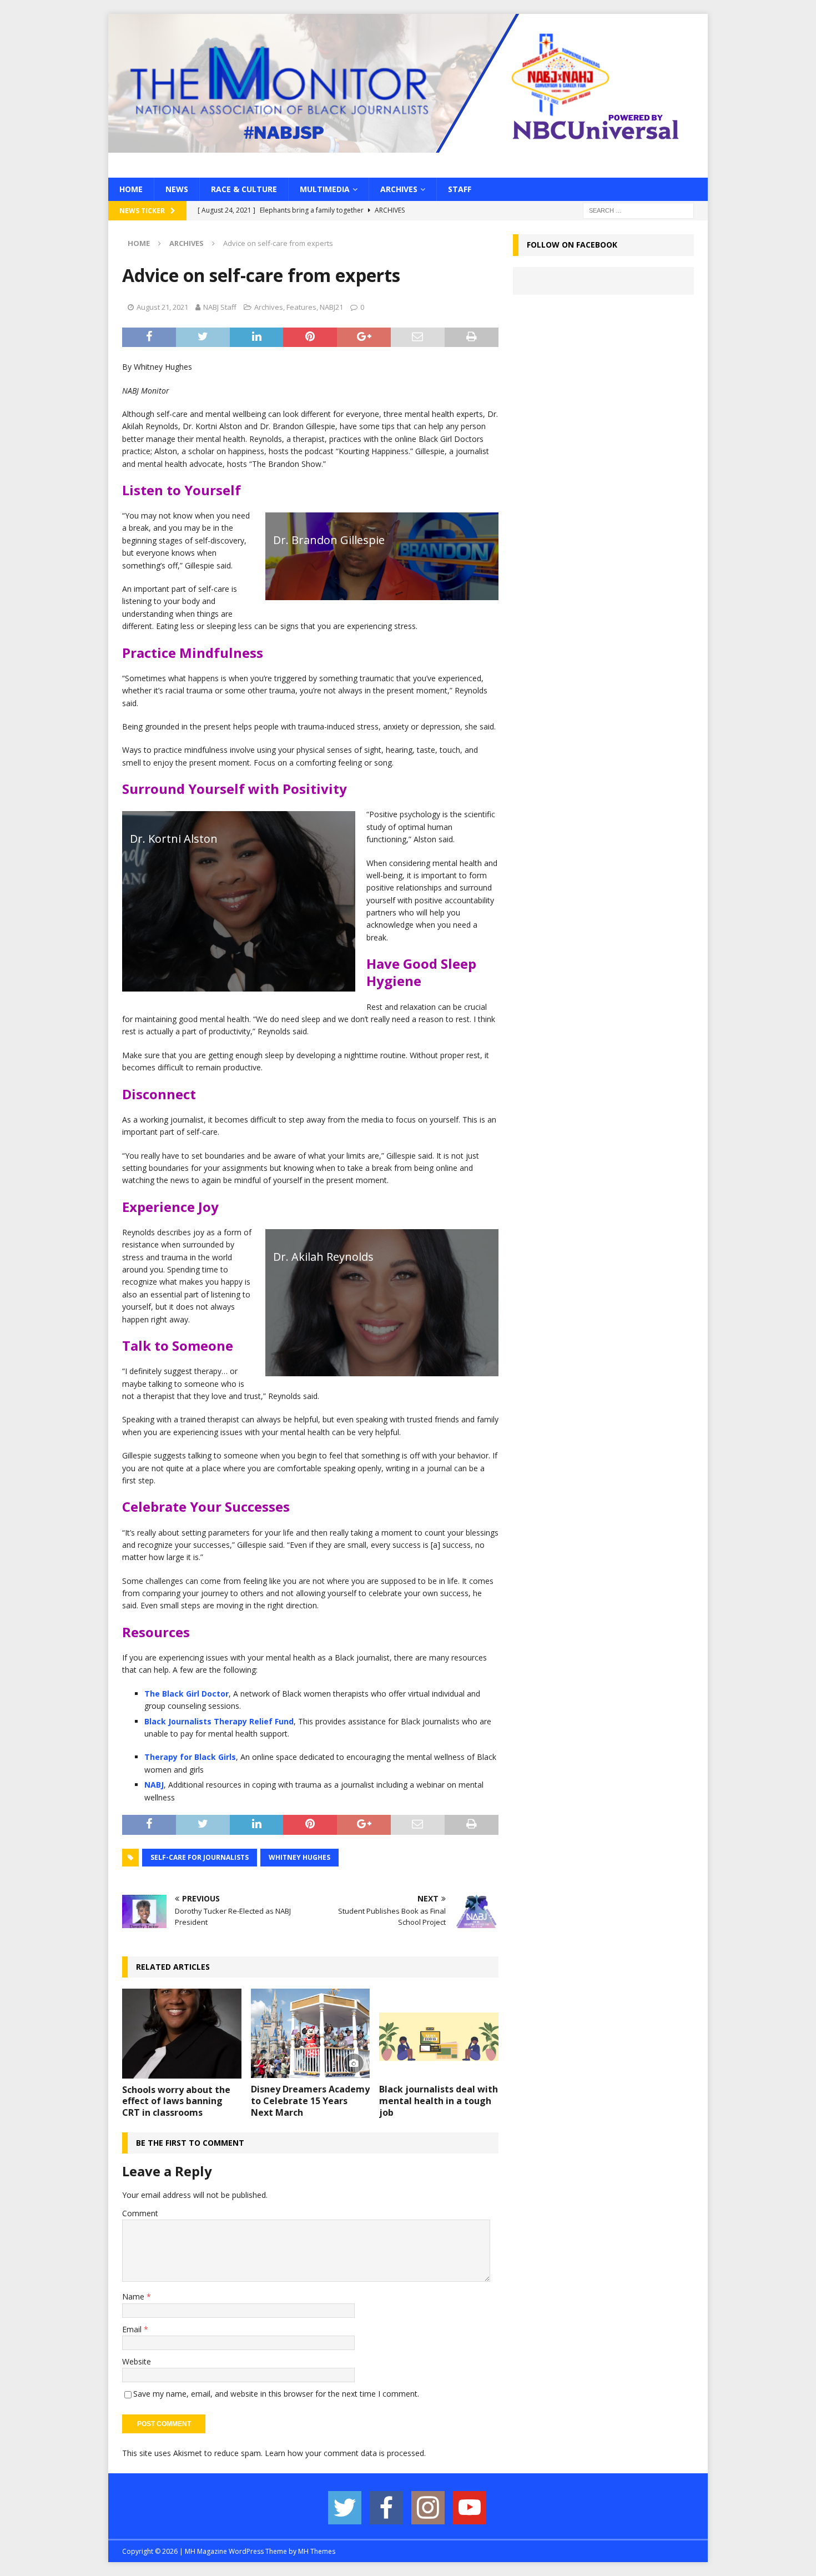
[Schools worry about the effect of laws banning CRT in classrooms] (182, 2033)
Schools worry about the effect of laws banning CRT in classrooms (176, 2101)
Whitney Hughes (299, 1857)
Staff (460, 189)
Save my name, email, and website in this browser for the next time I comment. (276, 2394)
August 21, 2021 (162, 307)
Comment (140, 2213)
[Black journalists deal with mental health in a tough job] (439, 2033)
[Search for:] (638, 210)
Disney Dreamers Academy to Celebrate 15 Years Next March (310, 2101)
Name (134, 2296)
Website (137, 2361)
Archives (399, 189)
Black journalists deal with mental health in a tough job (439, 2101)
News (177, 189)
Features (301, 307)
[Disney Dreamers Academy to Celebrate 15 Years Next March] (311, 2033)
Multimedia (325, 189)
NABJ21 (331, 307)
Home (131, 189)
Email (133, 2329)
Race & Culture (244, 189)
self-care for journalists (200, 1857)
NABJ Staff (220, 307)
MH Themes (317, 2551)
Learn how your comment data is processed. (345, 2453)
